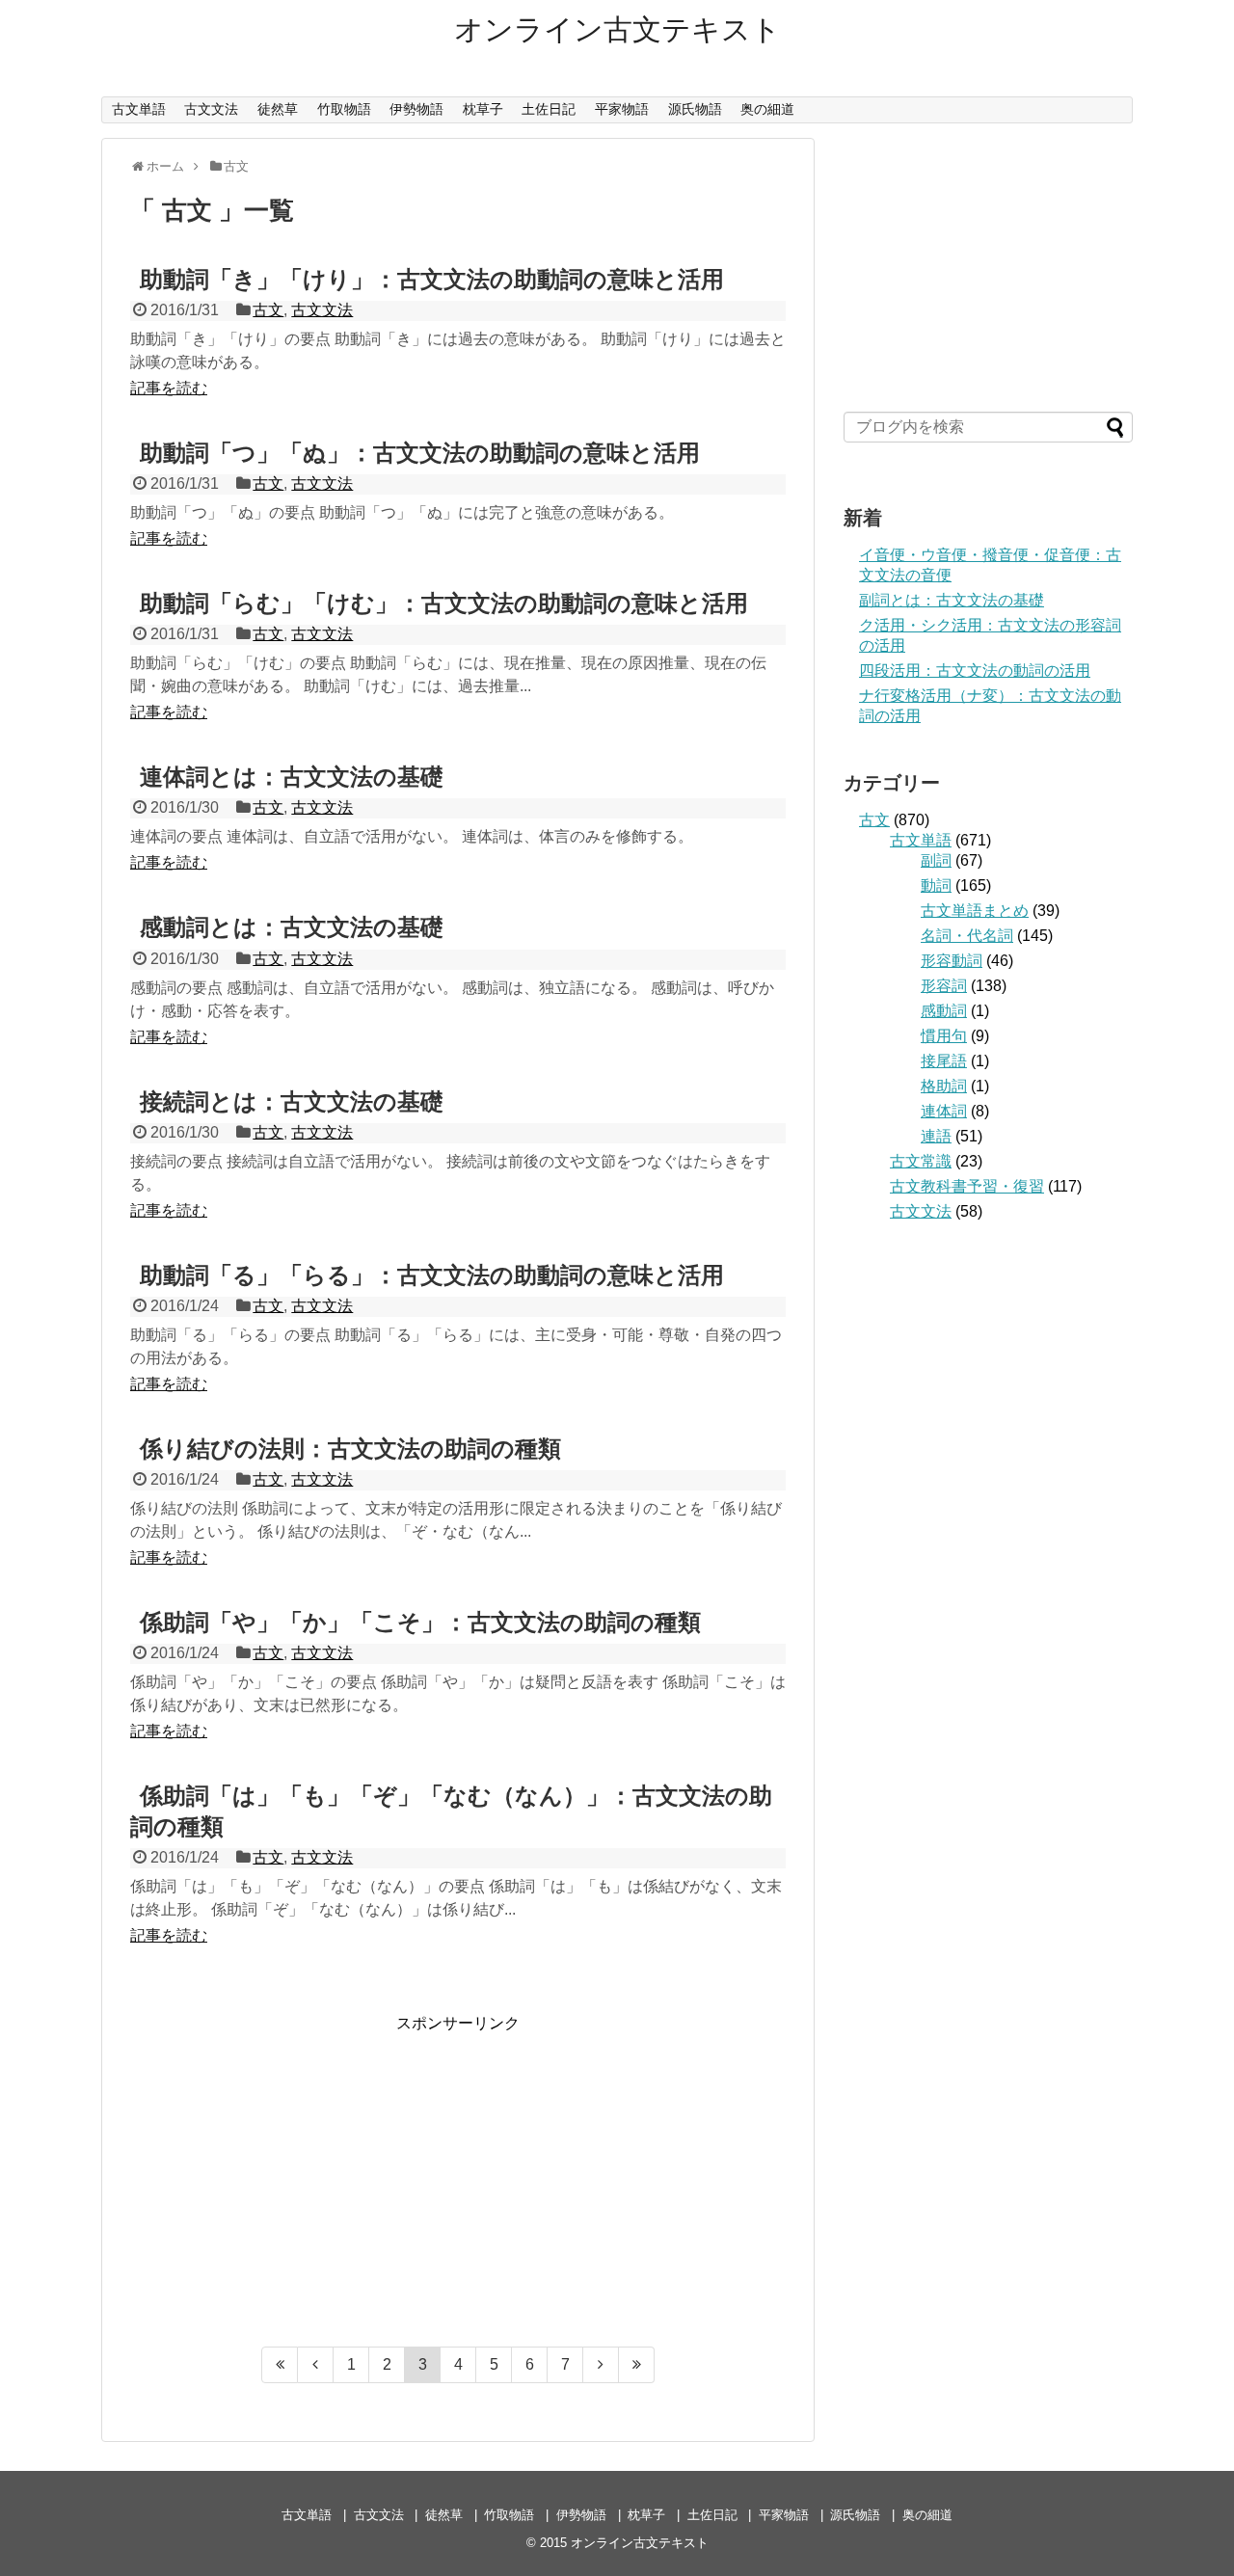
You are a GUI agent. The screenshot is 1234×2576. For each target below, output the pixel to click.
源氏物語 (695, 109)
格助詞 (944, 1086)
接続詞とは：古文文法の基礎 (292, 1101)
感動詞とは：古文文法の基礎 (292, 927)
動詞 (936, 885)
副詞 (936, 860)
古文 (268, 310)
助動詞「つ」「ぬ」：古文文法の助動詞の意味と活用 (420, 453)
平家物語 (622, 109)
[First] (280, 2365)
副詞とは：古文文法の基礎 (952, 600)
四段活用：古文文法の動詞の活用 (975, 671)
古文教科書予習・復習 (967, 1186)
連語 (936, 1136)
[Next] (601, 2365)
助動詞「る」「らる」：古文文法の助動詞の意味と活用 (432, 1275)
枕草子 (483, 109)
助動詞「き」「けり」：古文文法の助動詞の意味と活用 (432, 279)
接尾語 (944, 1061)
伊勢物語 (416, 109)
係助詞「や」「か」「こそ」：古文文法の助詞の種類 (420, 1622)
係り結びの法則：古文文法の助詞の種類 (350, 1449)
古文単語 (139, 109)
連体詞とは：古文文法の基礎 (292, 777)
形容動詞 (952, 961)
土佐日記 (549, 109)
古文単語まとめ (975, 911)
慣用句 (944, 1036)
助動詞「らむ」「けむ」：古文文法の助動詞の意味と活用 (444, 603)
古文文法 (211, 109)
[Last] (637, 2365)
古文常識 (921, 1161)
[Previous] (316, 2365)
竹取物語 (344, 109)
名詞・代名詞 (967, 936)
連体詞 (944, 1111)
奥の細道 (767, 109)
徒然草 (278, 109)
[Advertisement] (458, 2169)
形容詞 (944, 986)
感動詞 (944, 1011)
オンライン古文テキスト (617, 29)
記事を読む (169, 388)
